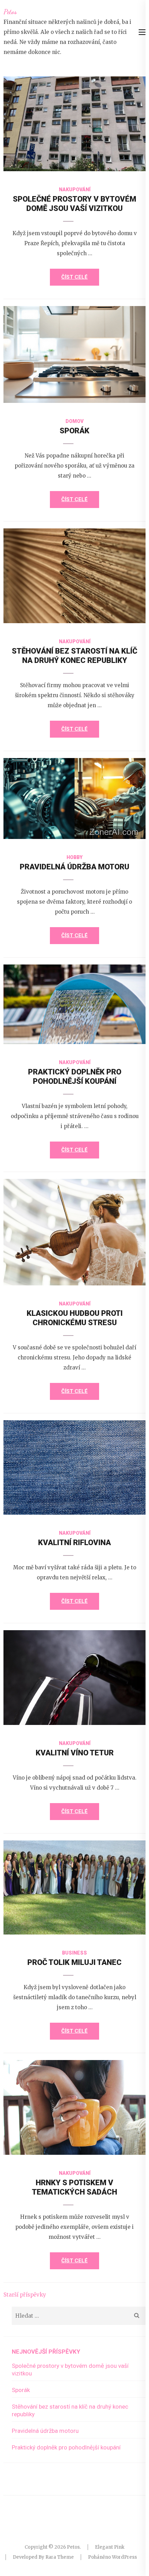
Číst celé (74, 277)
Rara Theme (60, 2557)
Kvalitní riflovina (74, 1543)
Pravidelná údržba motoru (74, 867)
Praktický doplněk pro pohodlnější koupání (66, 2447)
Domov (74, 421)
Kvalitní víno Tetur (75, 1753)
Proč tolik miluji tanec (74, 1962)
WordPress (124, 2557)
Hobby (74, 857)
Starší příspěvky (25, 2295)
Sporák (74, 431)
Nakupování (75, 190)
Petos (10, 12)
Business (74, 1953)
